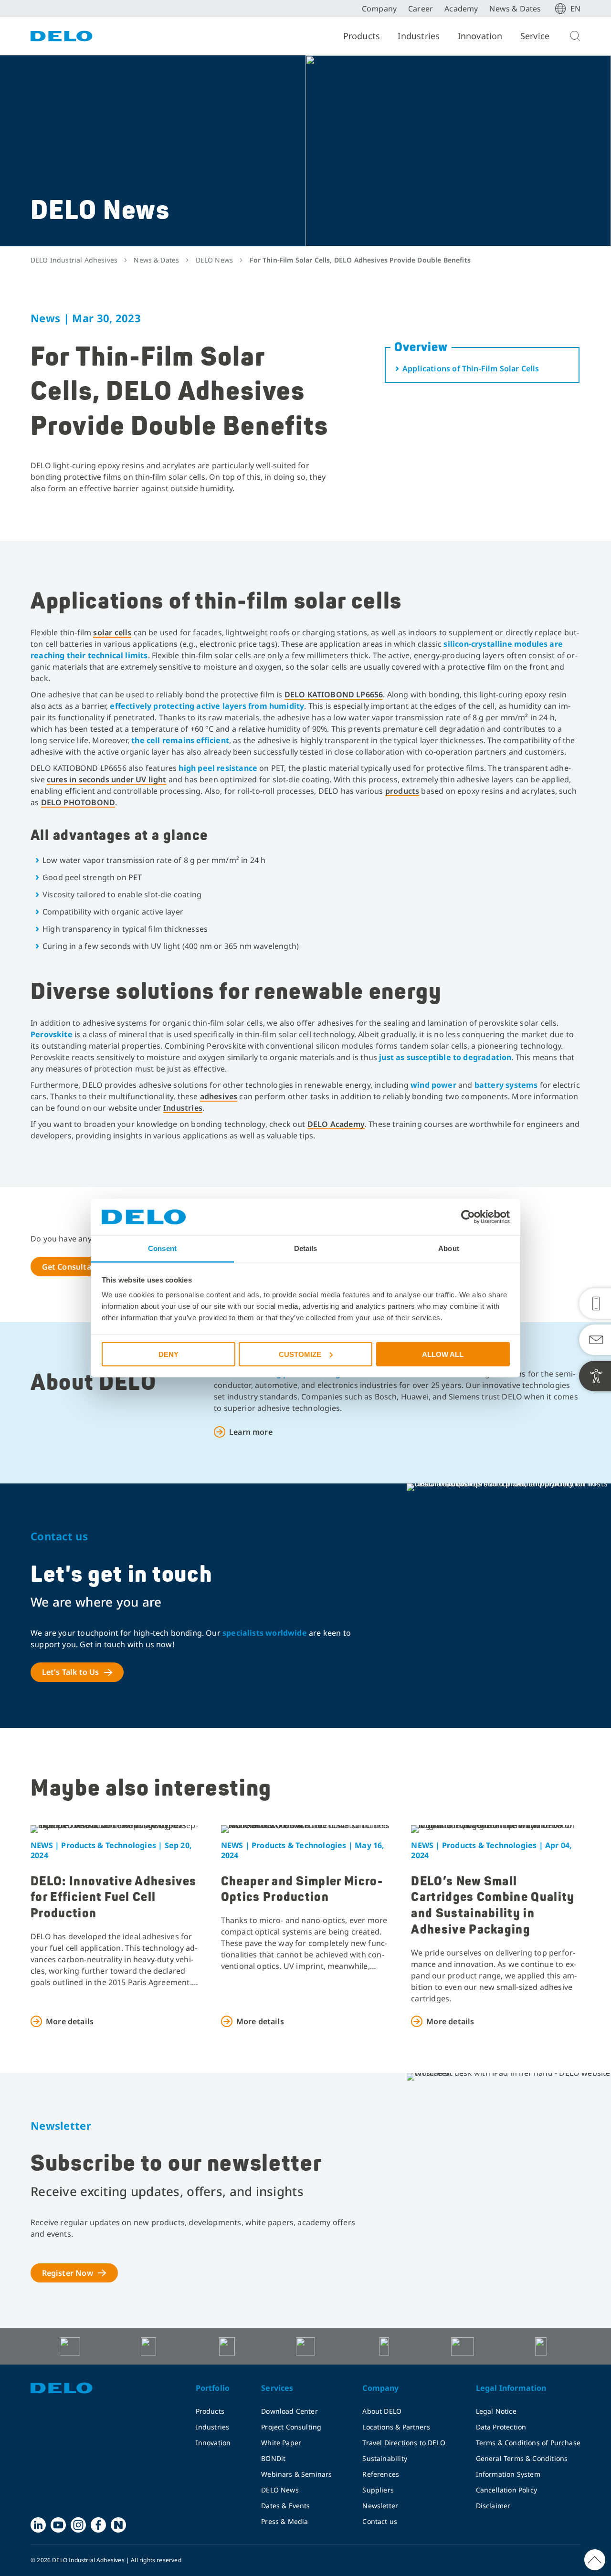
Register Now (68, 2273)
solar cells (112, 632)
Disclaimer (493, 2506)
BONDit (273, 2458)
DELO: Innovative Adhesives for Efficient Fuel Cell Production (113, 1898)
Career (421, 9)
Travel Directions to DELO (404, 2443)
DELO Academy (336, 1124)
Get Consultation (74, 1267)
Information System (508, 2474)
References (381, 2474)
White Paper (281, 2443)
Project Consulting (291, 2427)
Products (362, 36)
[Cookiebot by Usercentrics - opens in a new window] (468, 1217)
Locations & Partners (396, 2427)
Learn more (251, 1432)
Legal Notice (496, 2411)
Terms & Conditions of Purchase (528, 2443)
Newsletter (380, 2506)
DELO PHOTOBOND (78, 802)
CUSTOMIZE (300, 1354)
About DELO (382, 2411)
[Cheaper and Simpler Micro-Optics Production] (306, 1829)
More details (70, 2021)
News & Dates (515, 9)
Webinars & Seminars (296, 2474)
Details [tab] (306, 1248)
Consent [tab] (162, 1248)
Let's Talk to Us (71, 1672)
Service (535, 36)
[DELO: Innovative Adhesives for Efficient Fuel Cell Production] (115, 1829)
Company (379, 9)
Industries (419, 36)
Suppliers (378, 2490)
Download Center (290, 2411)
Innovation (480, 36)
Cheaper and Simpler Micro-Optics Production (302, 1890)
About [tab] (449, 1248)
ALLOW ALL (443, 1354)
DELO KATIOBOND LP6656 (334, 694)
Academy (461, 9)
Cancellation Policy (506, 2490)
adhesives (219, 1096)
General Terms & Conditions (522, 2458)
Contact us (380, 2521)
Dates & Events (286, 2506)
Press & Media (284, 2521)
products (402, 791)
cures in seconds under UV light (107, 779)
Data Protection (501, 2427)
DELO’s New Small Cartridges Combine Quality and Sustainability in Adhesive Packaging (493, 1906)
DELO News (280, 2490)
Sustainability (385, 2458)
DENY (169, 1354)
